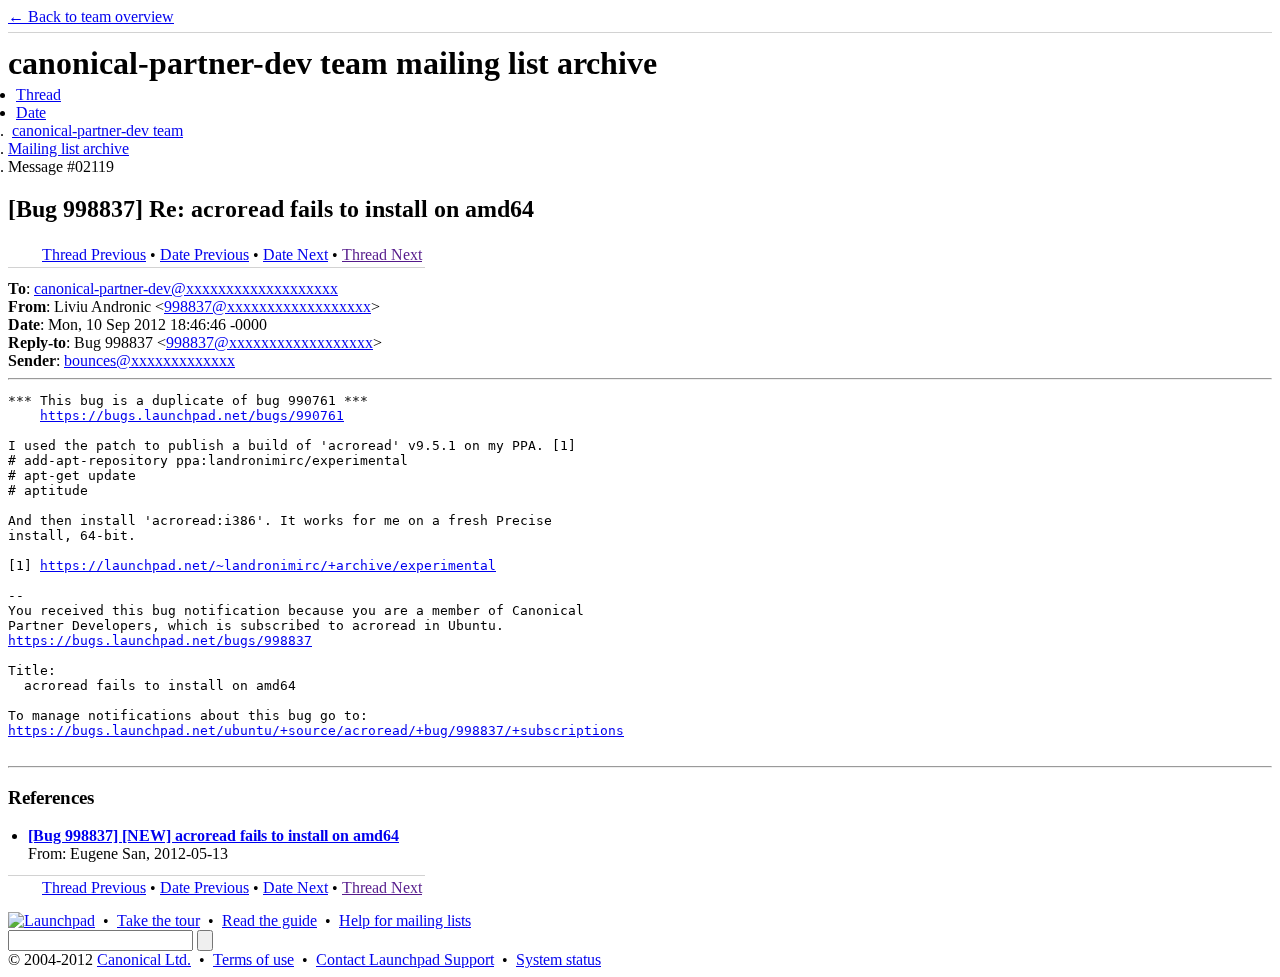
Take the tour (158, 920)
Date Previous (204, 254)
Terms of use (253, 959)
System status (558, 959)
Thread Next (382, 254)
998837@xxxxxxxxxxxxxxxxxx (267, 306)
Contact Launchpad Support (405, 959)
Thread (38, 94)
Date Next (295, 254)
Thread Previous (94, 254)
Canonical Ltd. (144, 959)
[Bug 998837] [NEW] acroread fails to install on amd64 (213, 835)
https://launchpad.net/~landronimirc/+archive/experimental (268, 565)
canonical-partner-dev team (97, 130)
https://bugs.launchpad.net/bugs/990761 (192, 415)
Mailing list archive (68, 148)
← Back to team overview (91, 16)
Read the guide (269, 920)
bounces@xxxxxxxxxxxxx (149, 360)
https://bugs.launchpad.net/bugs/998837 (160, 640)
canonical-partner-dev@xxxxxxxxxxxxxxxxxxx (186, 288)
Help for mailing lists (405, 920)
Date (31, 112)
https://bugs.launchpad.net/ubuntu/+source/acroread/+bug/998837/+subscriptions (316, 730)
